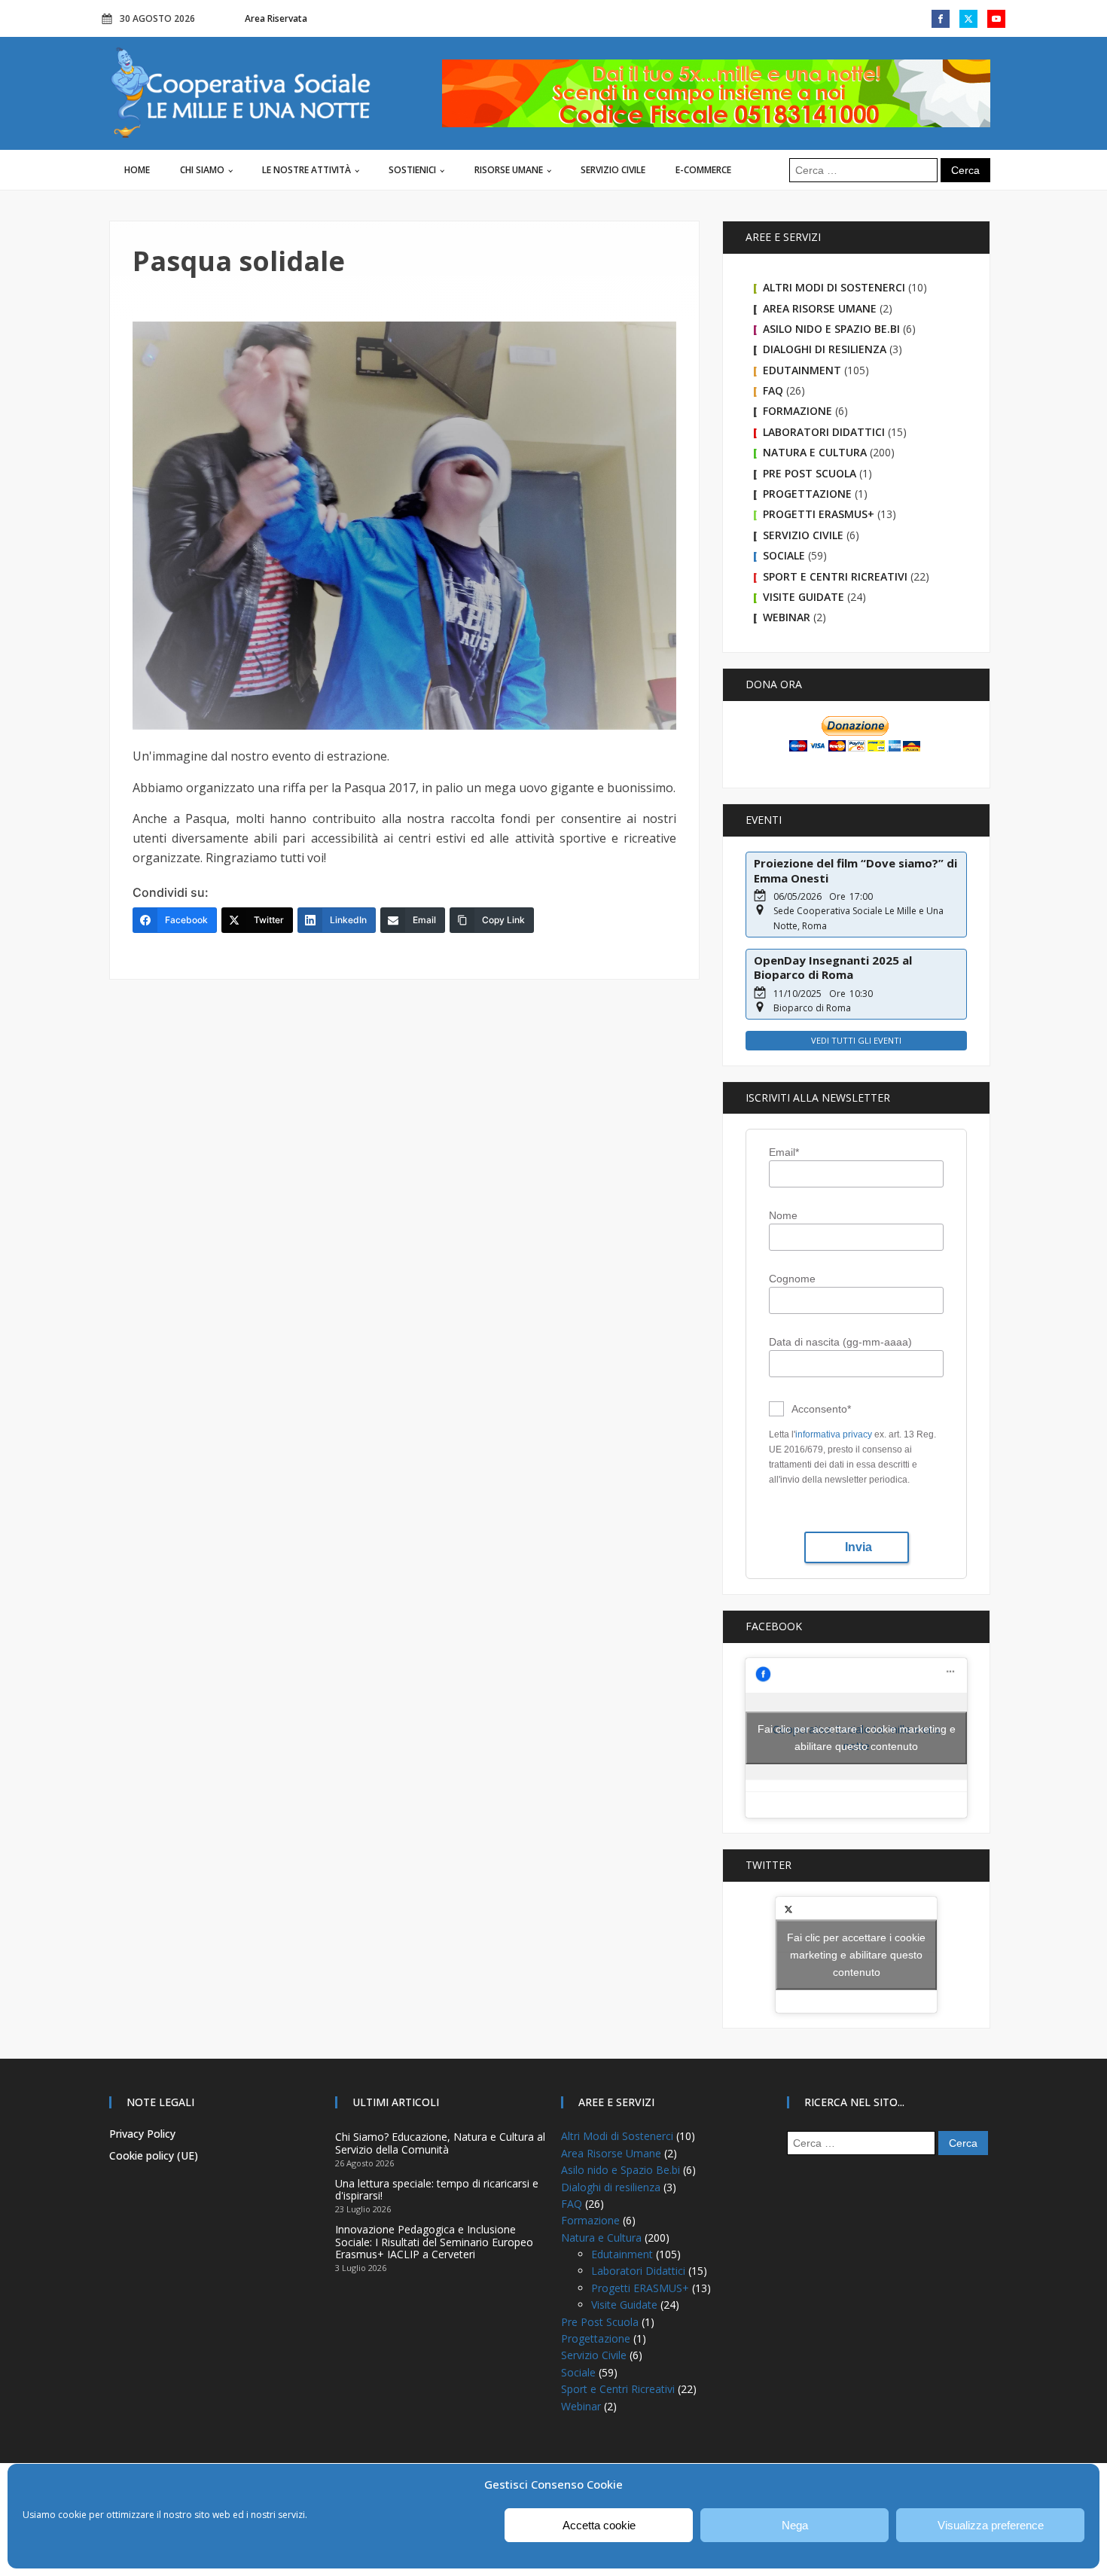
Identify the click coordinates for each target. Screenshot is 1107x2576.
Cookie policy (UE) (154, 2155)
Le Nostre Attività (306, 170)
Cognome (792, 1279)
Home (137, 170)
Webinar (787, 617)
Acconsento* (821, 1409)
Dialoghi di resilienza (825, 349)
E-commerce (703, 170)
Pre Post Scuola (810, 473)
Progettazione (807, 494)
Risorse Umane (509, 170)
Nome (783, 1215)
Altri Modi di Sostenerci (834, 287)
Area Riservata (276, 18)
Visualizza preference (991, 2525)
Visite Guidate (804, 597)
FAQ (773, 390)
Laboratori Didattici (824, 432)
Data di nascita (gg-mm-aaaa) (840, 1342)
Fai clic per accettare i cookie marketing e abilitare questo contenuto (857, 1738)
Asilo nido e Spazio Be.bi (831, 329)
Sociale (784, 555)
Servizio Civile (613, 170)
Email (784, 1152)
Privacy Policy (142, 2134)
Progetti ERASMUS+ (819, 514)
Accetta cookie (599, 2525)
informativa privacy (834, 1434)
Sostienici (412, 170)
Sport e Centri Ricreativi (835, 576)
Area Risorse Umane (820, 308)
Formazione (797, 411)
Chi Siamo (202, 170)
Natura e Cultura (815, 452)
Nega (795, 2525)
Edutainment (802, 370)
